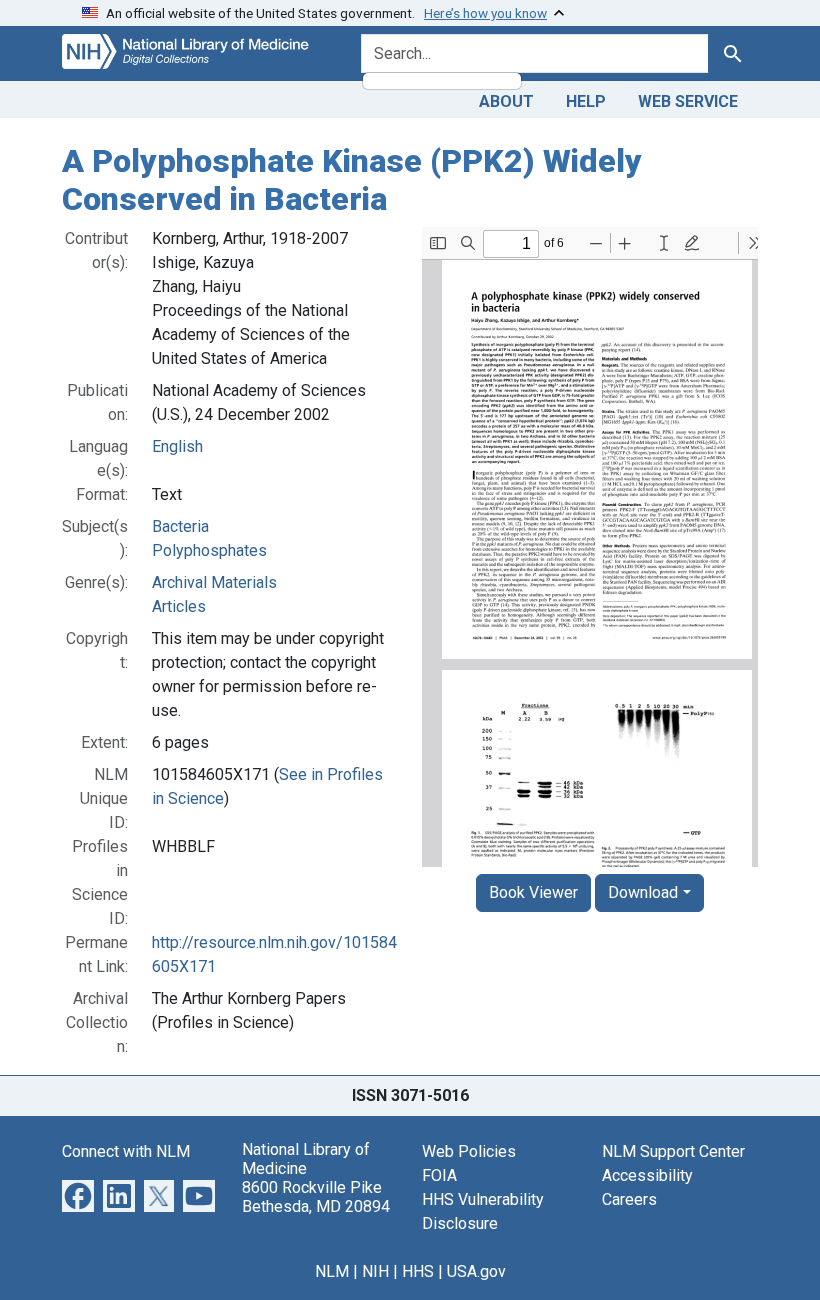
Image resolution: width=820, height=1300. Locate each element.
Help (586, 101)
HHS (418, 1271)
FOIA (439, 1175)
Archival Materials (214, 582)
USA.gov (476, 1271)
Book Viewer (533, 892)
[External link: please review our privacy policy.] (78, 1194)
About (506, 101)
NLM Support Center (673, 1151)
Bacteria (180, 526)
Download (643, 892)
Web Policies (469, 1151)
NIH (375, 1271)
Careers (629, 1199)
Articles (179, 606)
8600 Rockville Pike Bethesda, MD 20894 (316, 1197)
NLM (332, 1271)
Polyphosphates (209, 550)
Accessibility (647, 1175)
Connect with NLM (126, 1151)
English (177, 446)
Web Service (688, 101)
